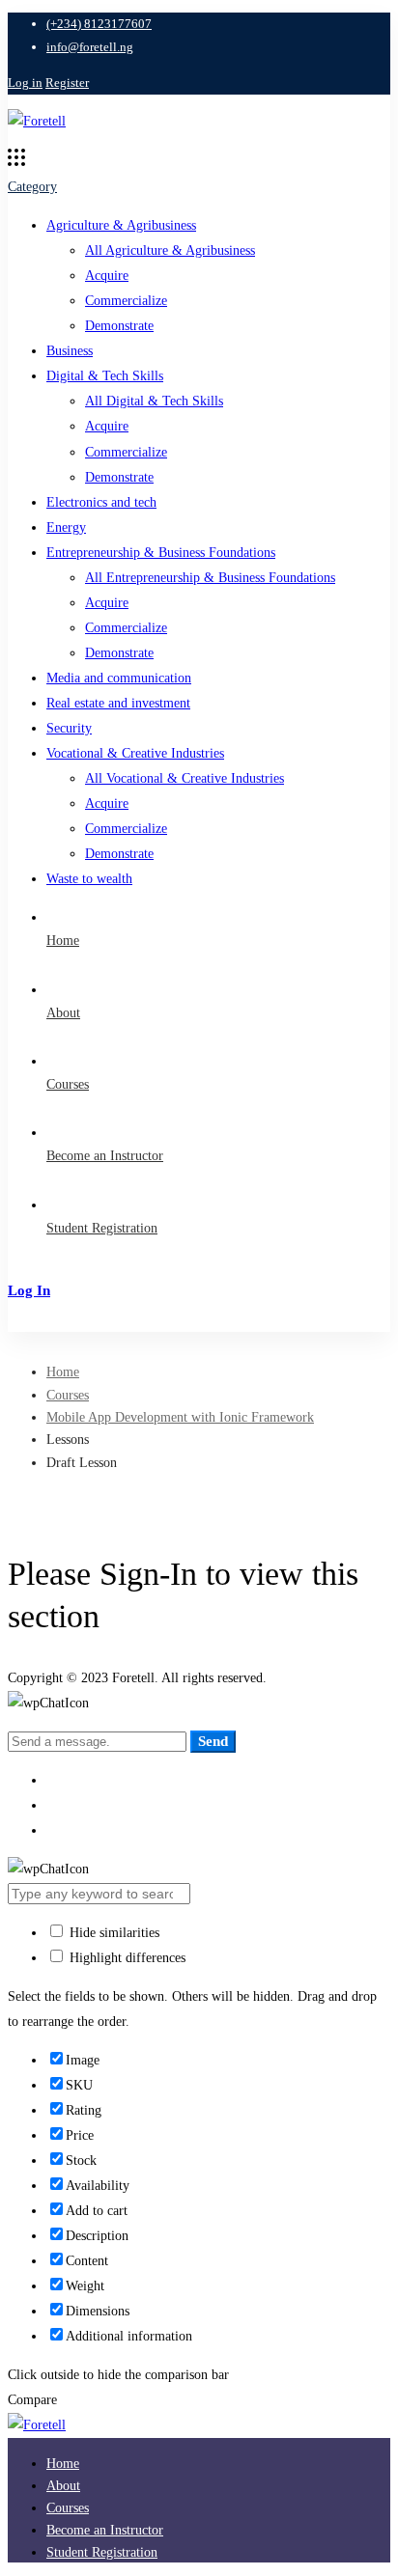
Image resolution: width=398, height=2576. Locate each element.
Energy (66, 527)
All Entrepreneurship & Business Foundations (210, 578)
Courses (68, 1395)
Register (67, 83)
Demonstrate (119, 326)
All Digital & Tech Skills (154, 401)
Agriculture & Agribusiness (121, 225)
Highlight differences (126, 1958)
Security (69, 728)
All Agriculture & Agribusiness (170, 250)
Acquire (107, 276)
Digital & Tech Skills (105, 376)
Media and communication (119, 678)
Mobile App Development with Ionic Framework (180, 1417)
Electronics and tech (101, 502)
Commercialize (126, 301)
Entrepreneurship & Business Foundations (161, 553)
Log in (25, 83)
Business (70, 351)
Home (63, 1372)
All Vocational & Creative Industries (185, 778)
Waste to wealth (89, 879)
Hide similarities (113, 1933)
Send (213, 1741)
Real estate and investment (118, 703)
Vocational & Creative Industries (135, 753)
